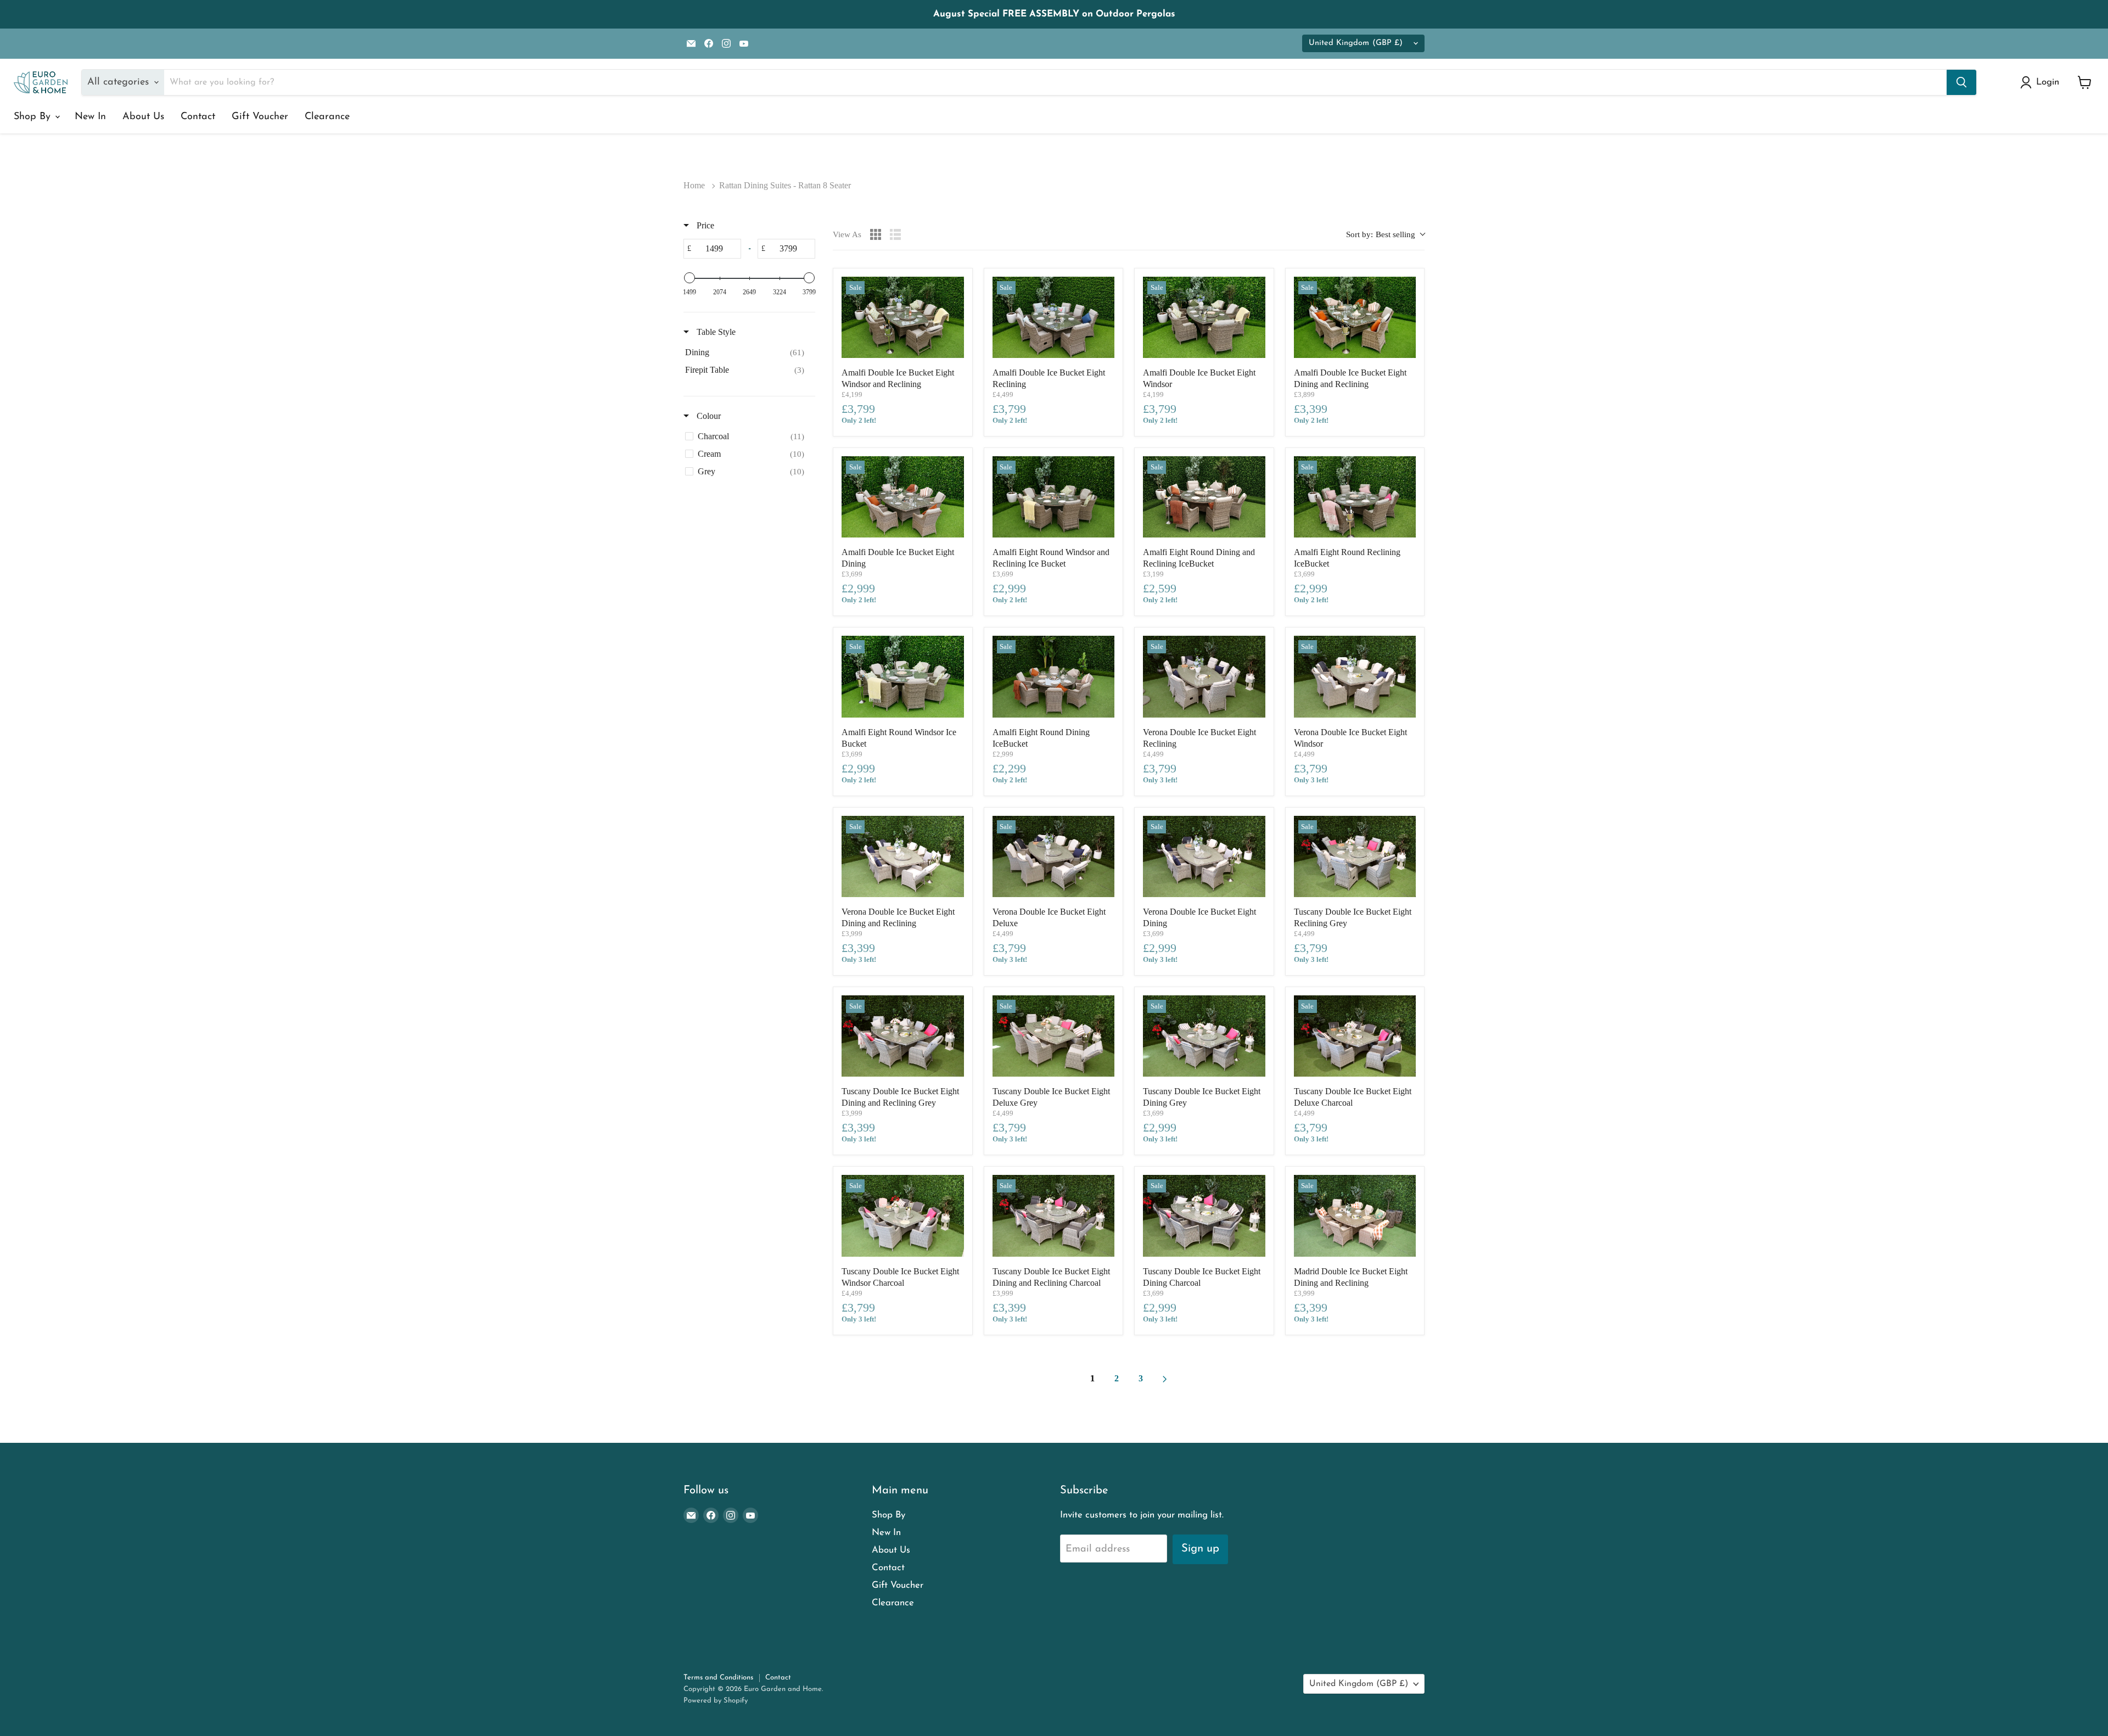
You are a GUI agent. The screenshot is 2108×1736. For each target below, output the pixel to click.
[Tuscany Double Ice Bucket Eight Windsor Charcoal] (903, 1216)
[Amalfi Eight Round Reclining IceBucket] (1355, 497)
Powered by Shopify (716, 1701)
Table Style (715, 332)
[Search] (1961, 82)
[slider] (689, 278)
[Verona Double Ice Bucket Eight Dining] (1204, 856)
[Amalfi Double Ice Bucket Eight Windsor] (1204, 317)
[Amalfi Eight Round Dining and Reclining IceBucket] (1204, 497)
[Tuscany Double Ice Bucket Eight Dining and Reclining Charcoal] (1054, 1216)
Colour (708, 416)
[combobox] (1385, 235)
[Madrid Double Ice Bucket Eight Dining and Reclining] (1355, 1216)
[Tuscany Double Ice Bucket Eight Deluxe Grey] (1054, 1036)
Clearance (327, 117)
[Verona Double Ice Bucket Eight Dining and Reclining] (903, 856)
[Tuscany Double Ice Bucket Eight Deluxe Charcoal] (1355, 1036)
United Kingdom (1356, 43)
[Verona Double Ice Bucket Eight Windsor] (1355, 676)
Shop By (34, 117)
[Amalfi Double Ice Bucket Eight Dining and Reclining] (1355, 317)
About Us (143, 117)
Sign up (1200, 1549)
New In (90, 117)
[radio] (876, 234)
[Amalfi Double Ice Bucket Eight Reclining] (1054, 317)
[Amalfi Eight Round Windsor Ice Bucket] (903, 676)
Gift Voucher (260, 117)
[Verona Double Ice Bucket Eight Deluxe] (1054, 856)
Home (694, 185)
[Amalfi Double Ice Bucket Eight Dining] (903, 497)
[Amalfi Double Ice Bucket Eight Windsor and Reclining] (903, 317)
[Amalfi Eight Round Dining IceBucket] (1054, 676)
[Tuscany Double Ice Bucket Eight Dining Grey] (1204, 1036)
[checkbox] (747, 352)
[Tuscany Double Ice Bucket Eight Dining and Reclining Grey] (903, 1036)
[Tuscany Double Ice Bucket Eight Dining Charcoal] (1204, 1216)
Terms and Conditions (718, 1678)
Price (704, 225)
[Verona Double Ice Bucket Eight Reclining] (1204, 676)
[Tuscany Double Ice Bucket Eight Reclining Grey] (1355, 856)
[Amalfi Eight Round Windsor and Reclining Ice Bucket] (1054, 497)
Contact (198, 117)
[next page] (1165, 1379)
